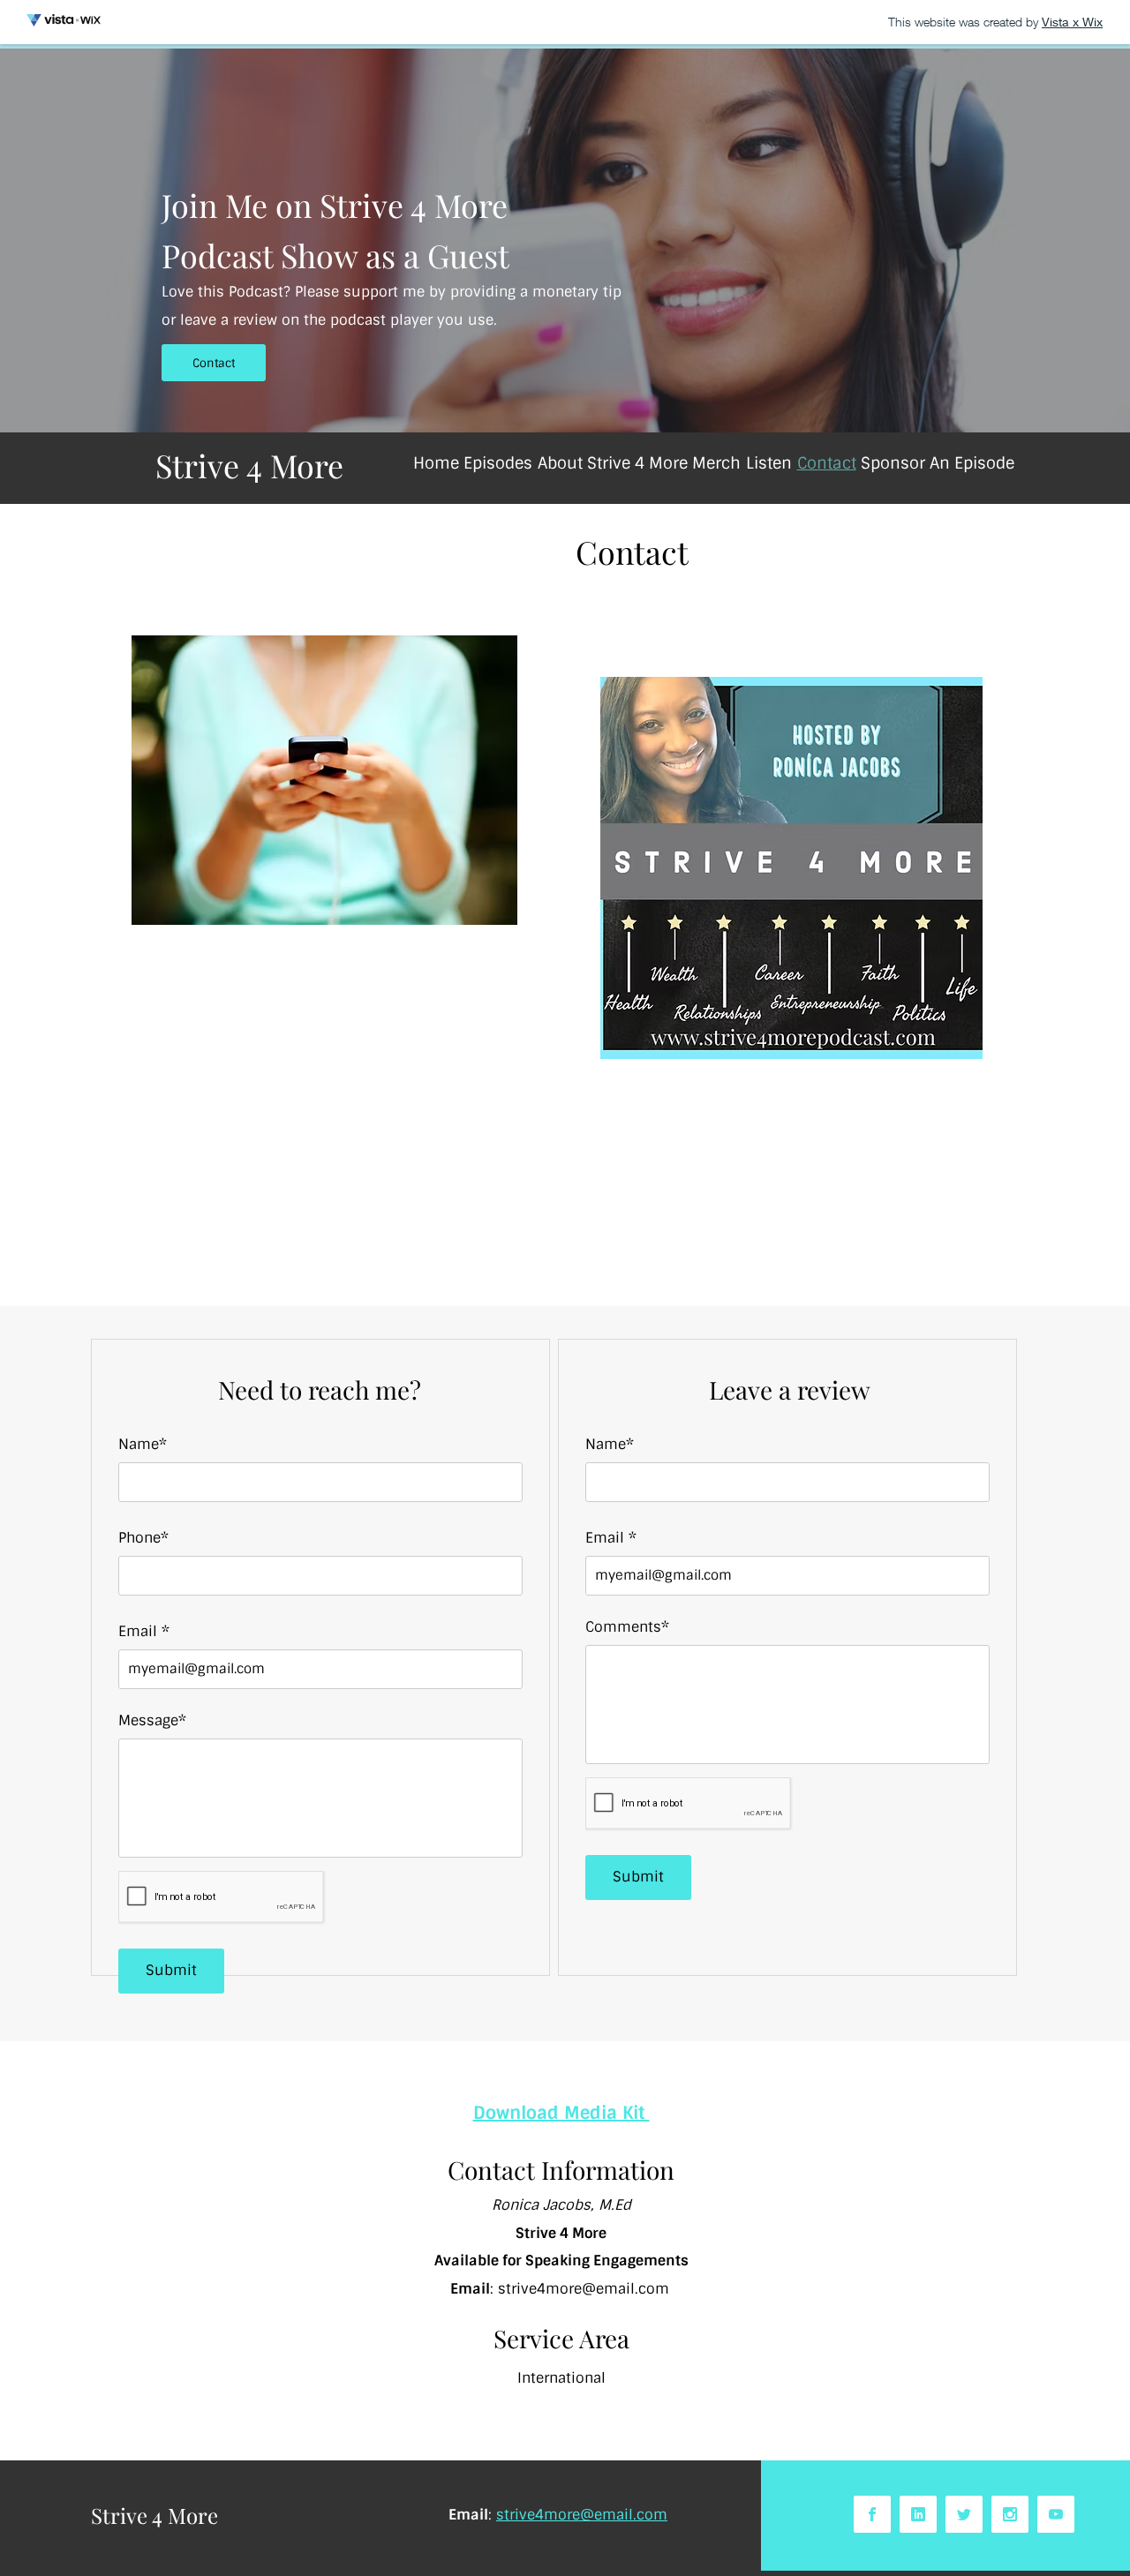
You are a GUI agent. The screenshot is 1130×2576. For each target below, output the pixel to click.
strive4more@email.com (584, 2289)
